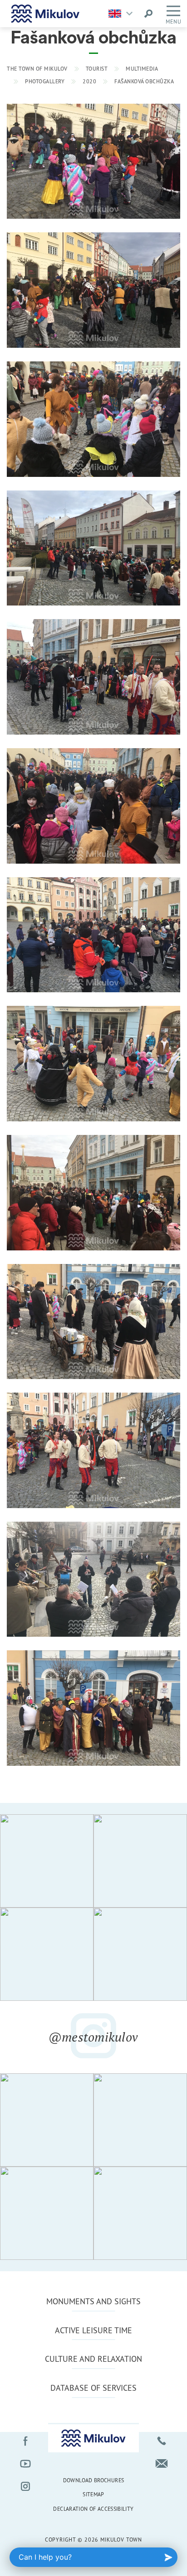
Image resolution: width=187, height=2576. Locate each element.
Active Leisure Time (93, 2330)
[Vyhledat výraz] (148, 14)
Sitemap (93, 2494)
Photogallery (45, 81)
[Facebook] (25, 2441)
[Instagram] (25, 2486)
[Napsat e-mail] (162, 2464)
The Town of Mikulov (37, 69)
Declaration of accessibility (93, 2509)
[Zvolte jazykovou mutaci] (123, 14)
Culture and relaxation (93, 2359)
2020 (89, 81)
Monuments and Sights (93, 2301)
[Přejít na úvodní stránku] (45, 14)
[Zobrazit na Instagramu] (47, 1861)
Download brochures (93, 2480)
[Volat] (162, 2441)
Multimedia (142, 69)
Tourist (97, 69)
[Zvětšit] (93, 161)
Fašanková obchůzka (144, 81)
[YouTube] (25, 2464)
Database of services (93, 2388)
